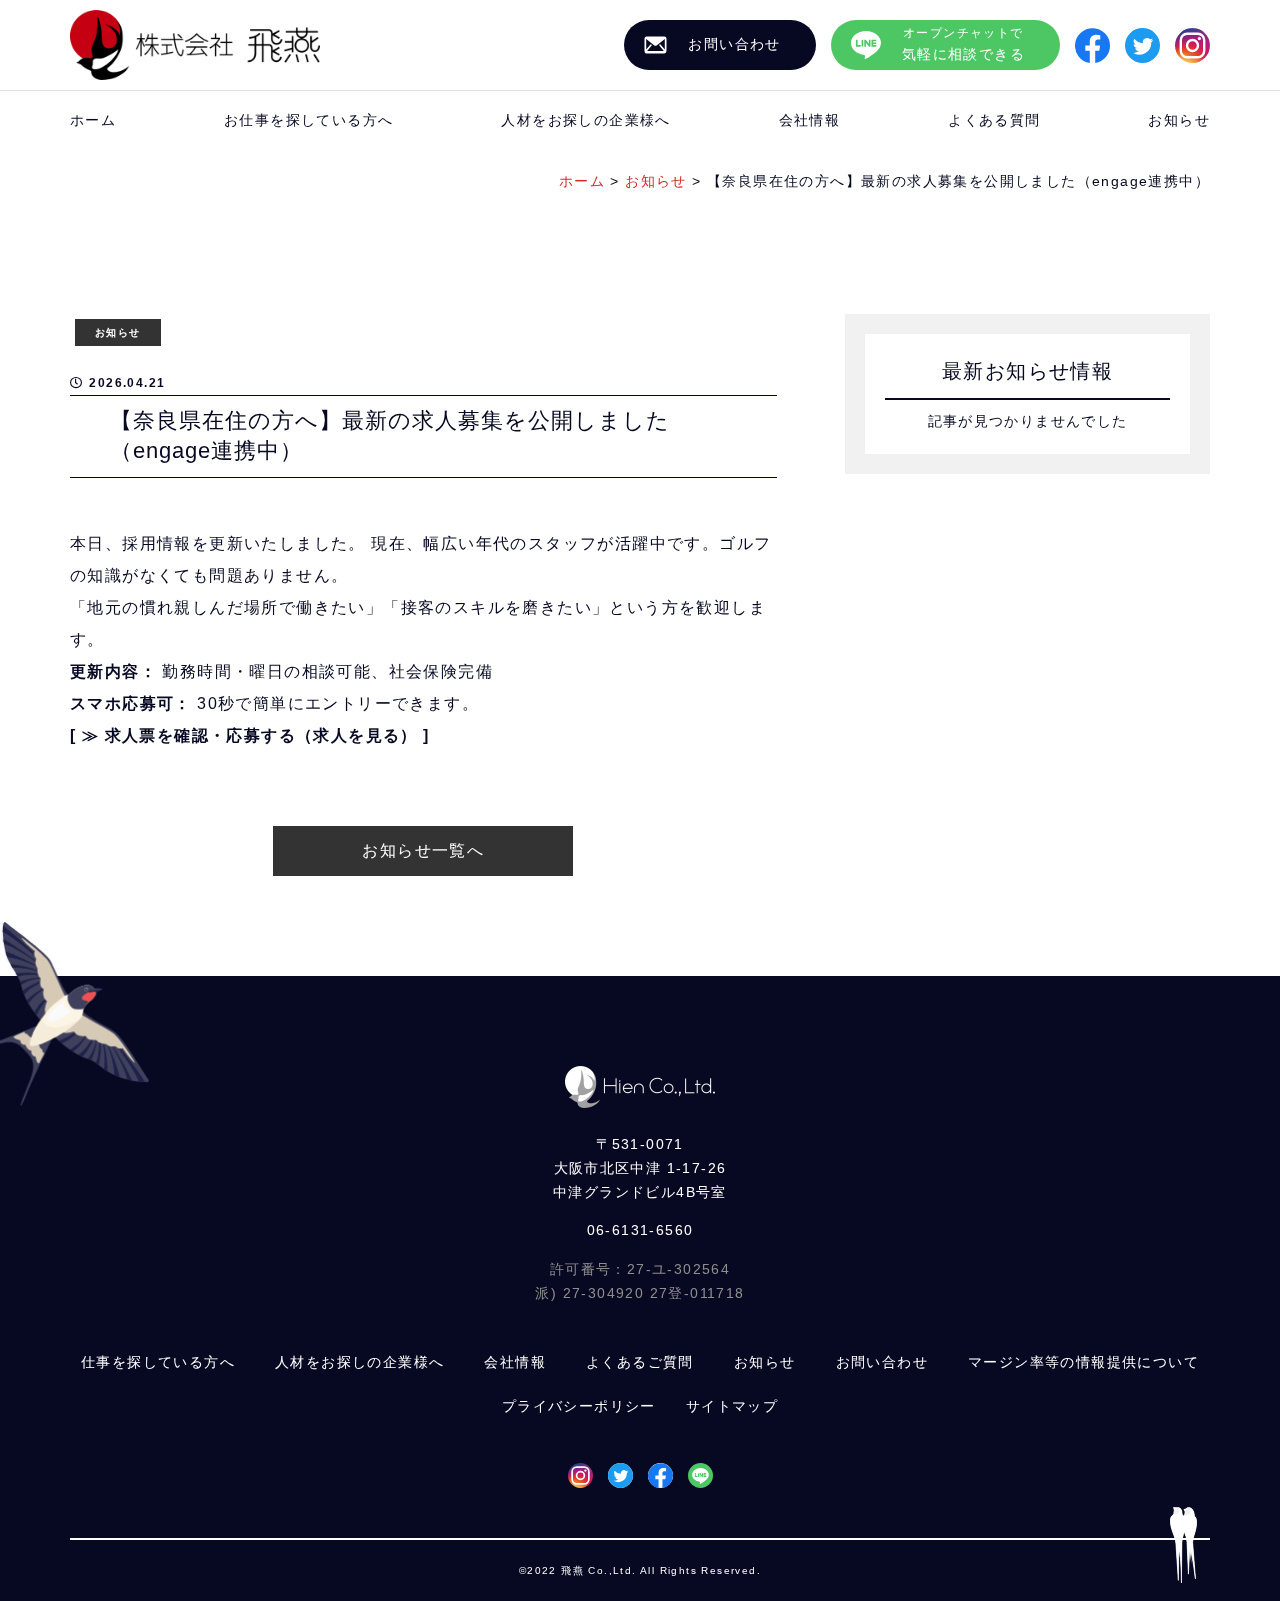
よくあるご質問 (640, 1362)
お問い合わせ (882, 1362)
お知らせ (1179, 120)
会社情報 (810, 120)
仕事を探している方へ (158, 1362)
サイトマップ (732, 1406)
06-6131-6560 (640, 1230)
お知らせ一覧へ (423, 850)
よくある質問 (994, 120)
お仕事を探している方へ (308, 120)
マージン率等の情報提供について (1083, 1362)
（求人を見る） (357, 735)
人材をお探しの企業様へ (585, 120)
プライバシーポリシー (579, 1406)
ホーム (93, 120)
